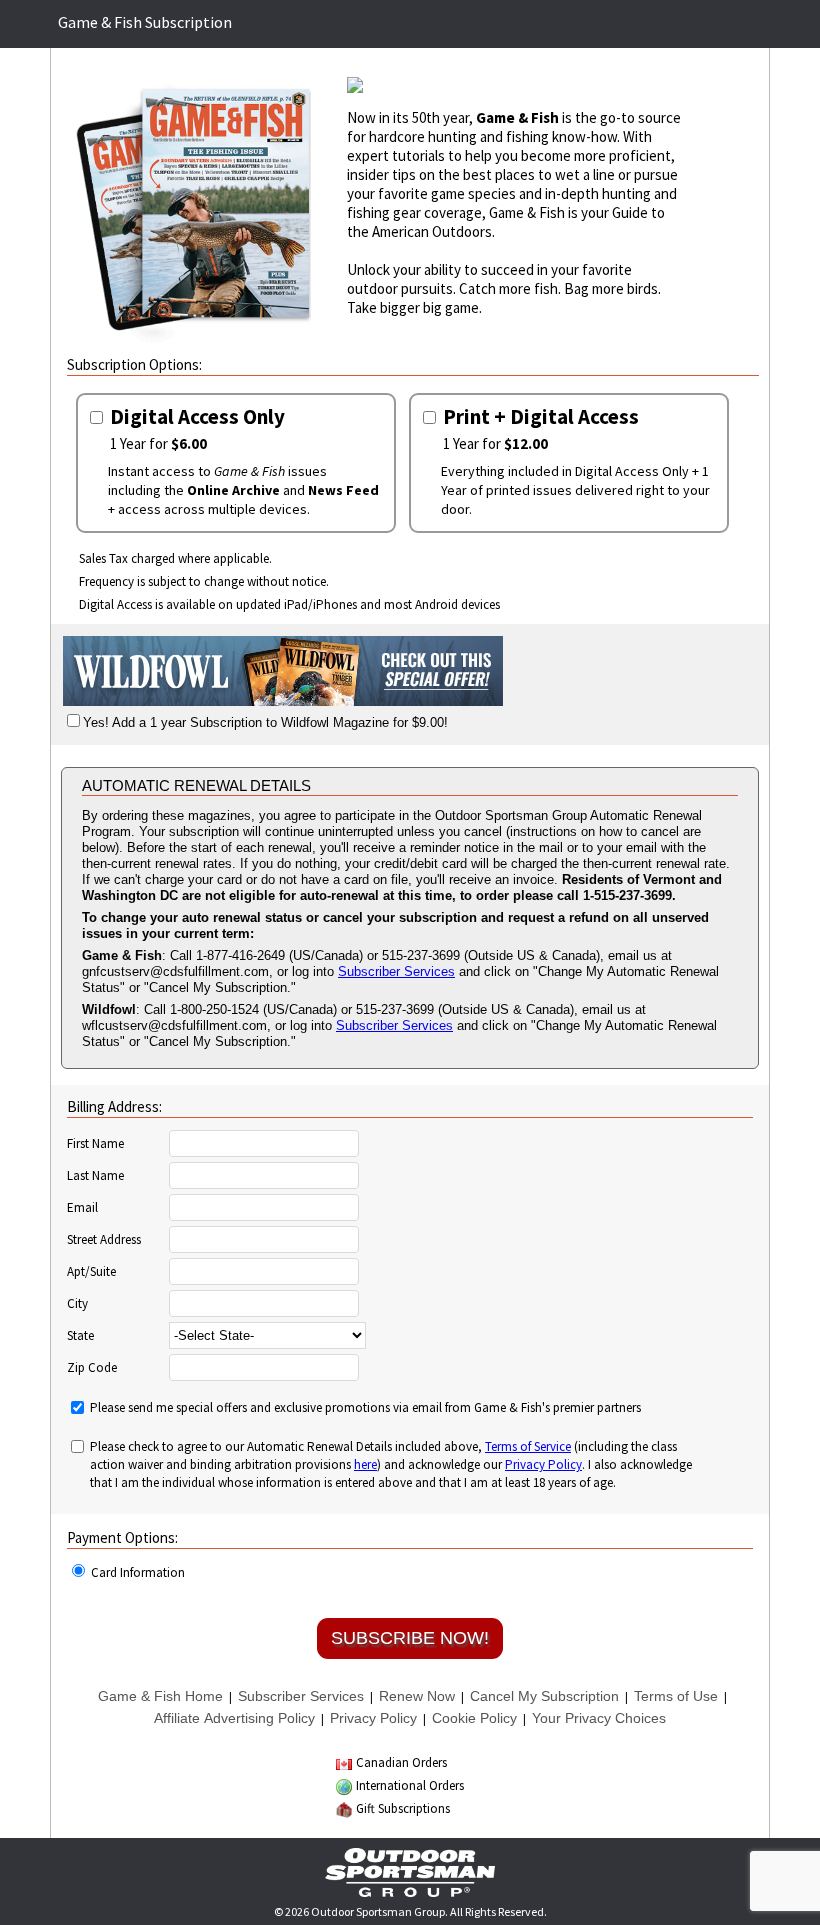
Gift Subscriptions (403, 1808)
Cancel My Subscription (544, 1696)
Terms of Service (528, 1446)
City (77, 1304)
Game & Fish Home (160, 1696)
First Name (95, 1144)
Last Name (95, 1176)
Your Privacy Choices (599, 1718)
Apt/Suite (91, 1272)
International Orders (410, 1785)
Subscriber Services (396, 971)
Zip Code (92, 1368)
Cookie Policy (474, 1718)
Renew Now (417, 1696)
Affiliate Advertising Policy (234, 1718)
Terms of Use (676, 1696)
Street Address (104, 1240)
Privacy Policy (543, 1464)
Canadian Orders (401, 1762)
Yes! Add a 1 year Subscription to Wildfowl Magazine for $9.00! (265, 722)
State (80, 1336)
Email (82, 1208)
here (365, 1464)
